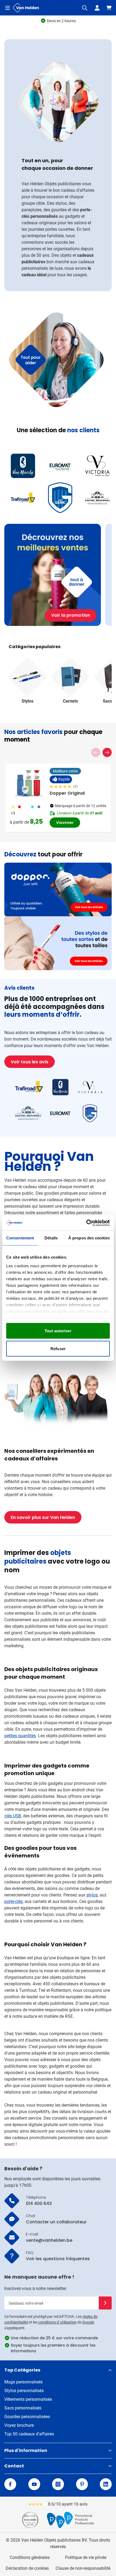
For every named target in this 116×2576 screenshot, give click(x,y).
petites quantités (20, 1736)
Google (88, 2322)
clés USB (13, 1816)
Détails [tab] (51, 1238)
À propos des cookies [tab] (89, 1238)
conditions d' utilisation (57, 2322)
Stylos (28, 701)
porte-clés (13, 1901)
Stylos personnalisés (24, 2391)
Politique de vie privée (86, 2557)
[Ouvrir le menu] (8, 8)
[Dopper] (58, 889)
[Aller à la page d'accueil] (26, 8)
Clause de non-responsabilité (83, 2568)
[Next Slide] (107, 752)
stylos (92, 1895)
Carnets (70, 701)
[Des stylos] (58, 943)
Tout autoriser (58, 1331)
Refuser (58, 1348)
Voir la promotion (71, 615)
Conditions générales (30, 2557)
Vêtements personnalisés (28, 2399)
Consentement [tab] (20, 1238)
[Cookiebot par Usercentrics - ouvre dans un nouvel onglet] (86, 1223)
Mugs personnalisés (23, 2382)
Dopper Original (67, 793)
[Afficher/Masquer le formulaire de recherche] (85, 8)
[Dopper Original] (29, 783)
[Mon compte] (97, 8)
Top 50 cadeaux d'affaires (29, 2434)
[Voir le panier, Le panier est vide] (109, 8)
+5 (13, 813)
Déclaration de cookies (27, 2568)
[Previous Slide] (96, 752)
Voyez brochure (19, 2425)
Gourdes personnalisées (27, 2417)
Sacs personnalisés (23, 2408)
